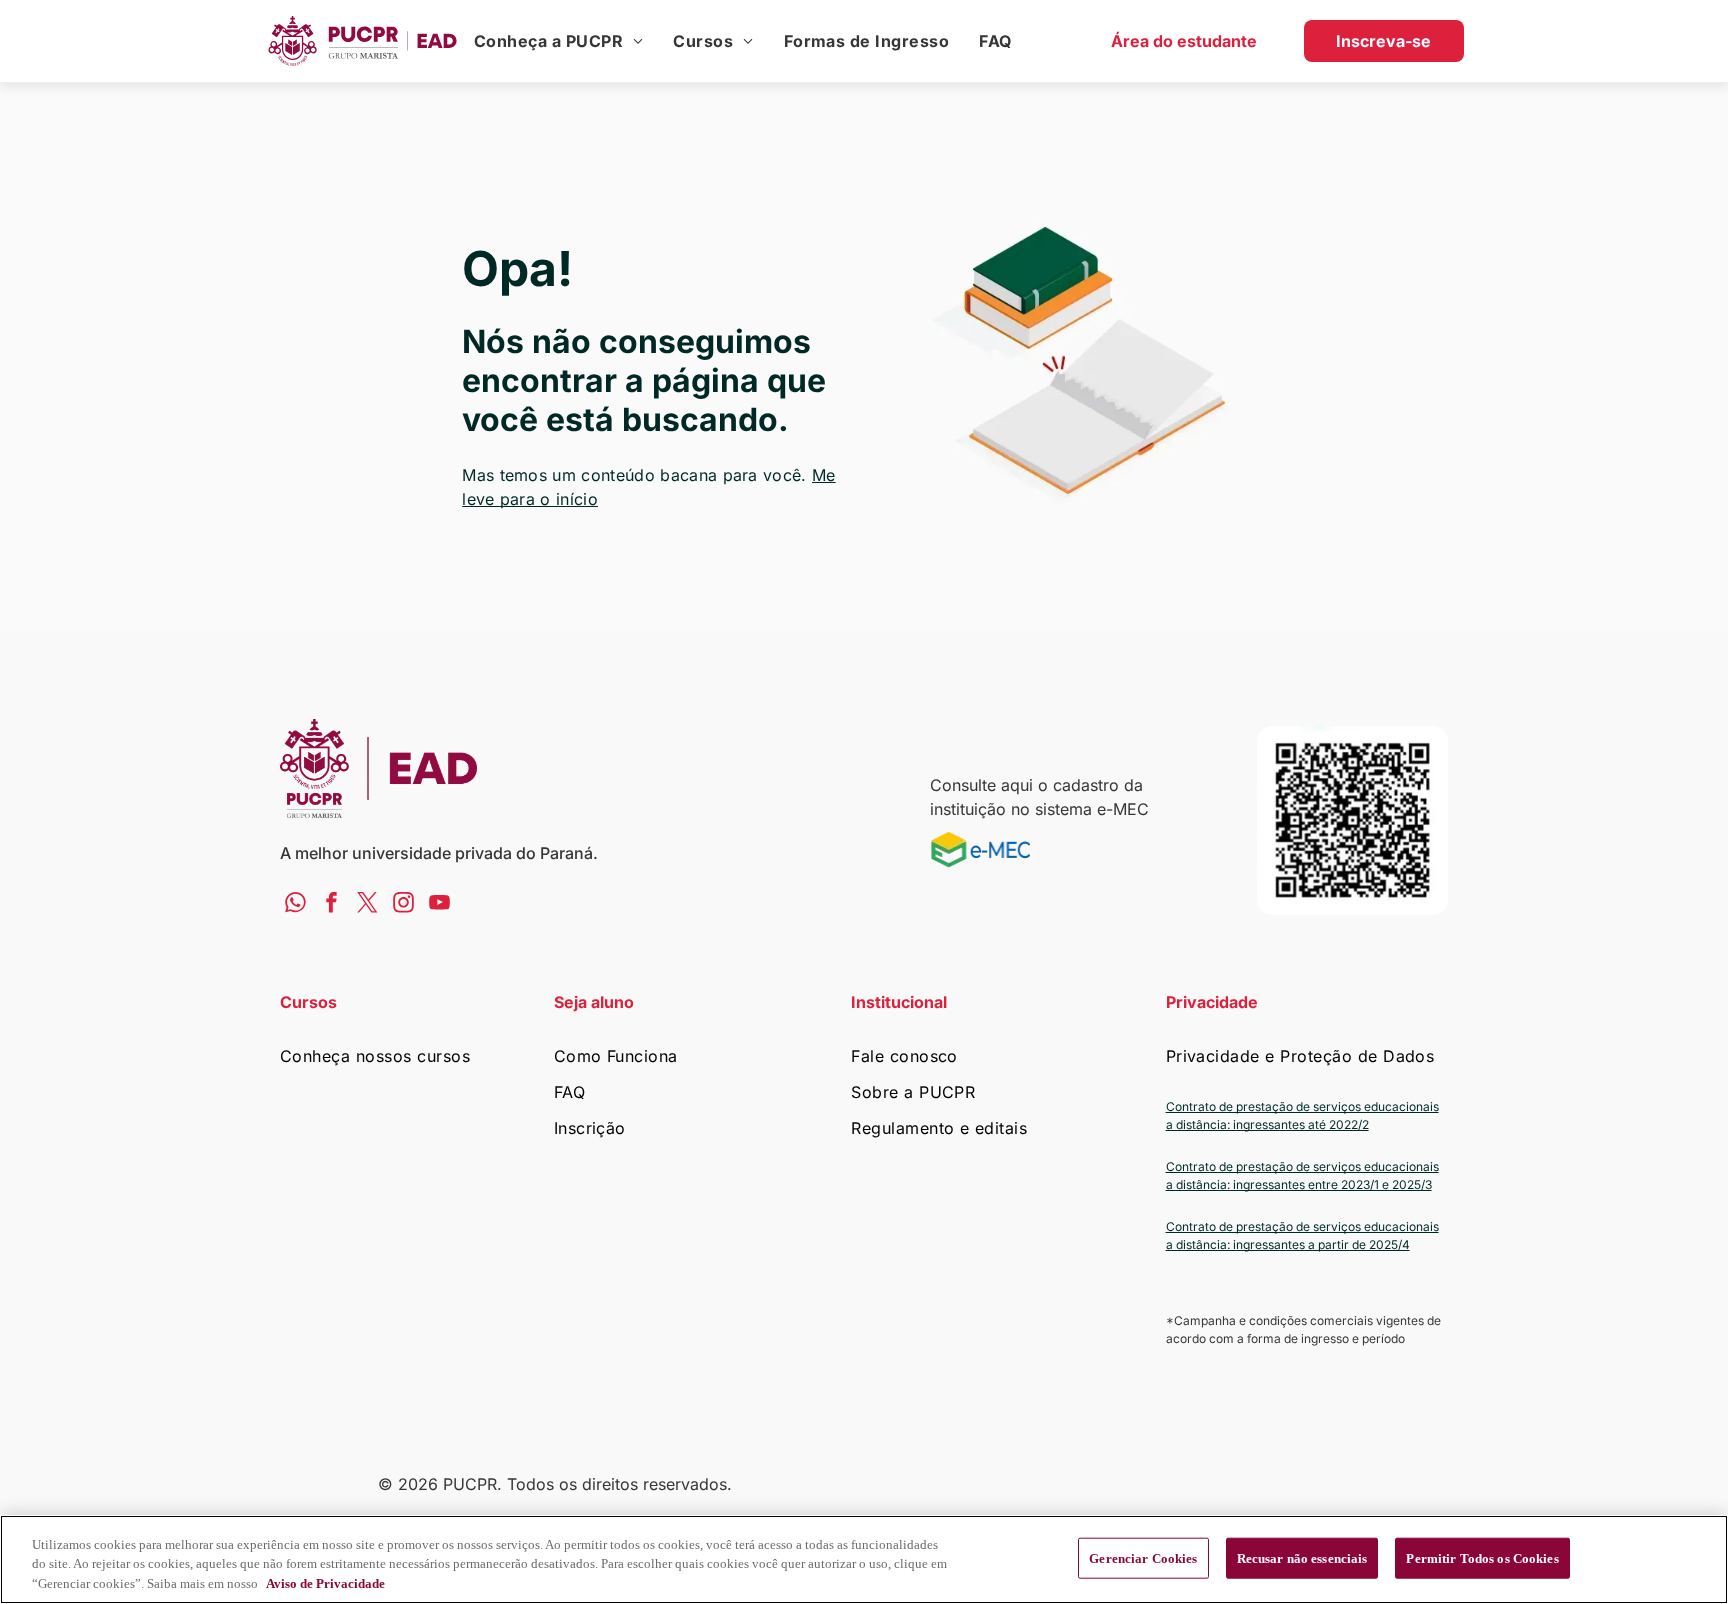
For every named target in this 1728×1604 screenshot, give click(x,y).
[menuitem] (558, 41)
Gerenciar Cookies (1143, 1557)
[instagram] (403, 905)
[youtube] (439, 905)
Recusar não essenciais (1302, 1557)
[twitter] (367, 905)
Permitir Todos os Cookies (1482, 1557)
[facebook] (331, 905)
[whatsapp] (295, 905)
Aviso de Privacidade (325, 1583)
